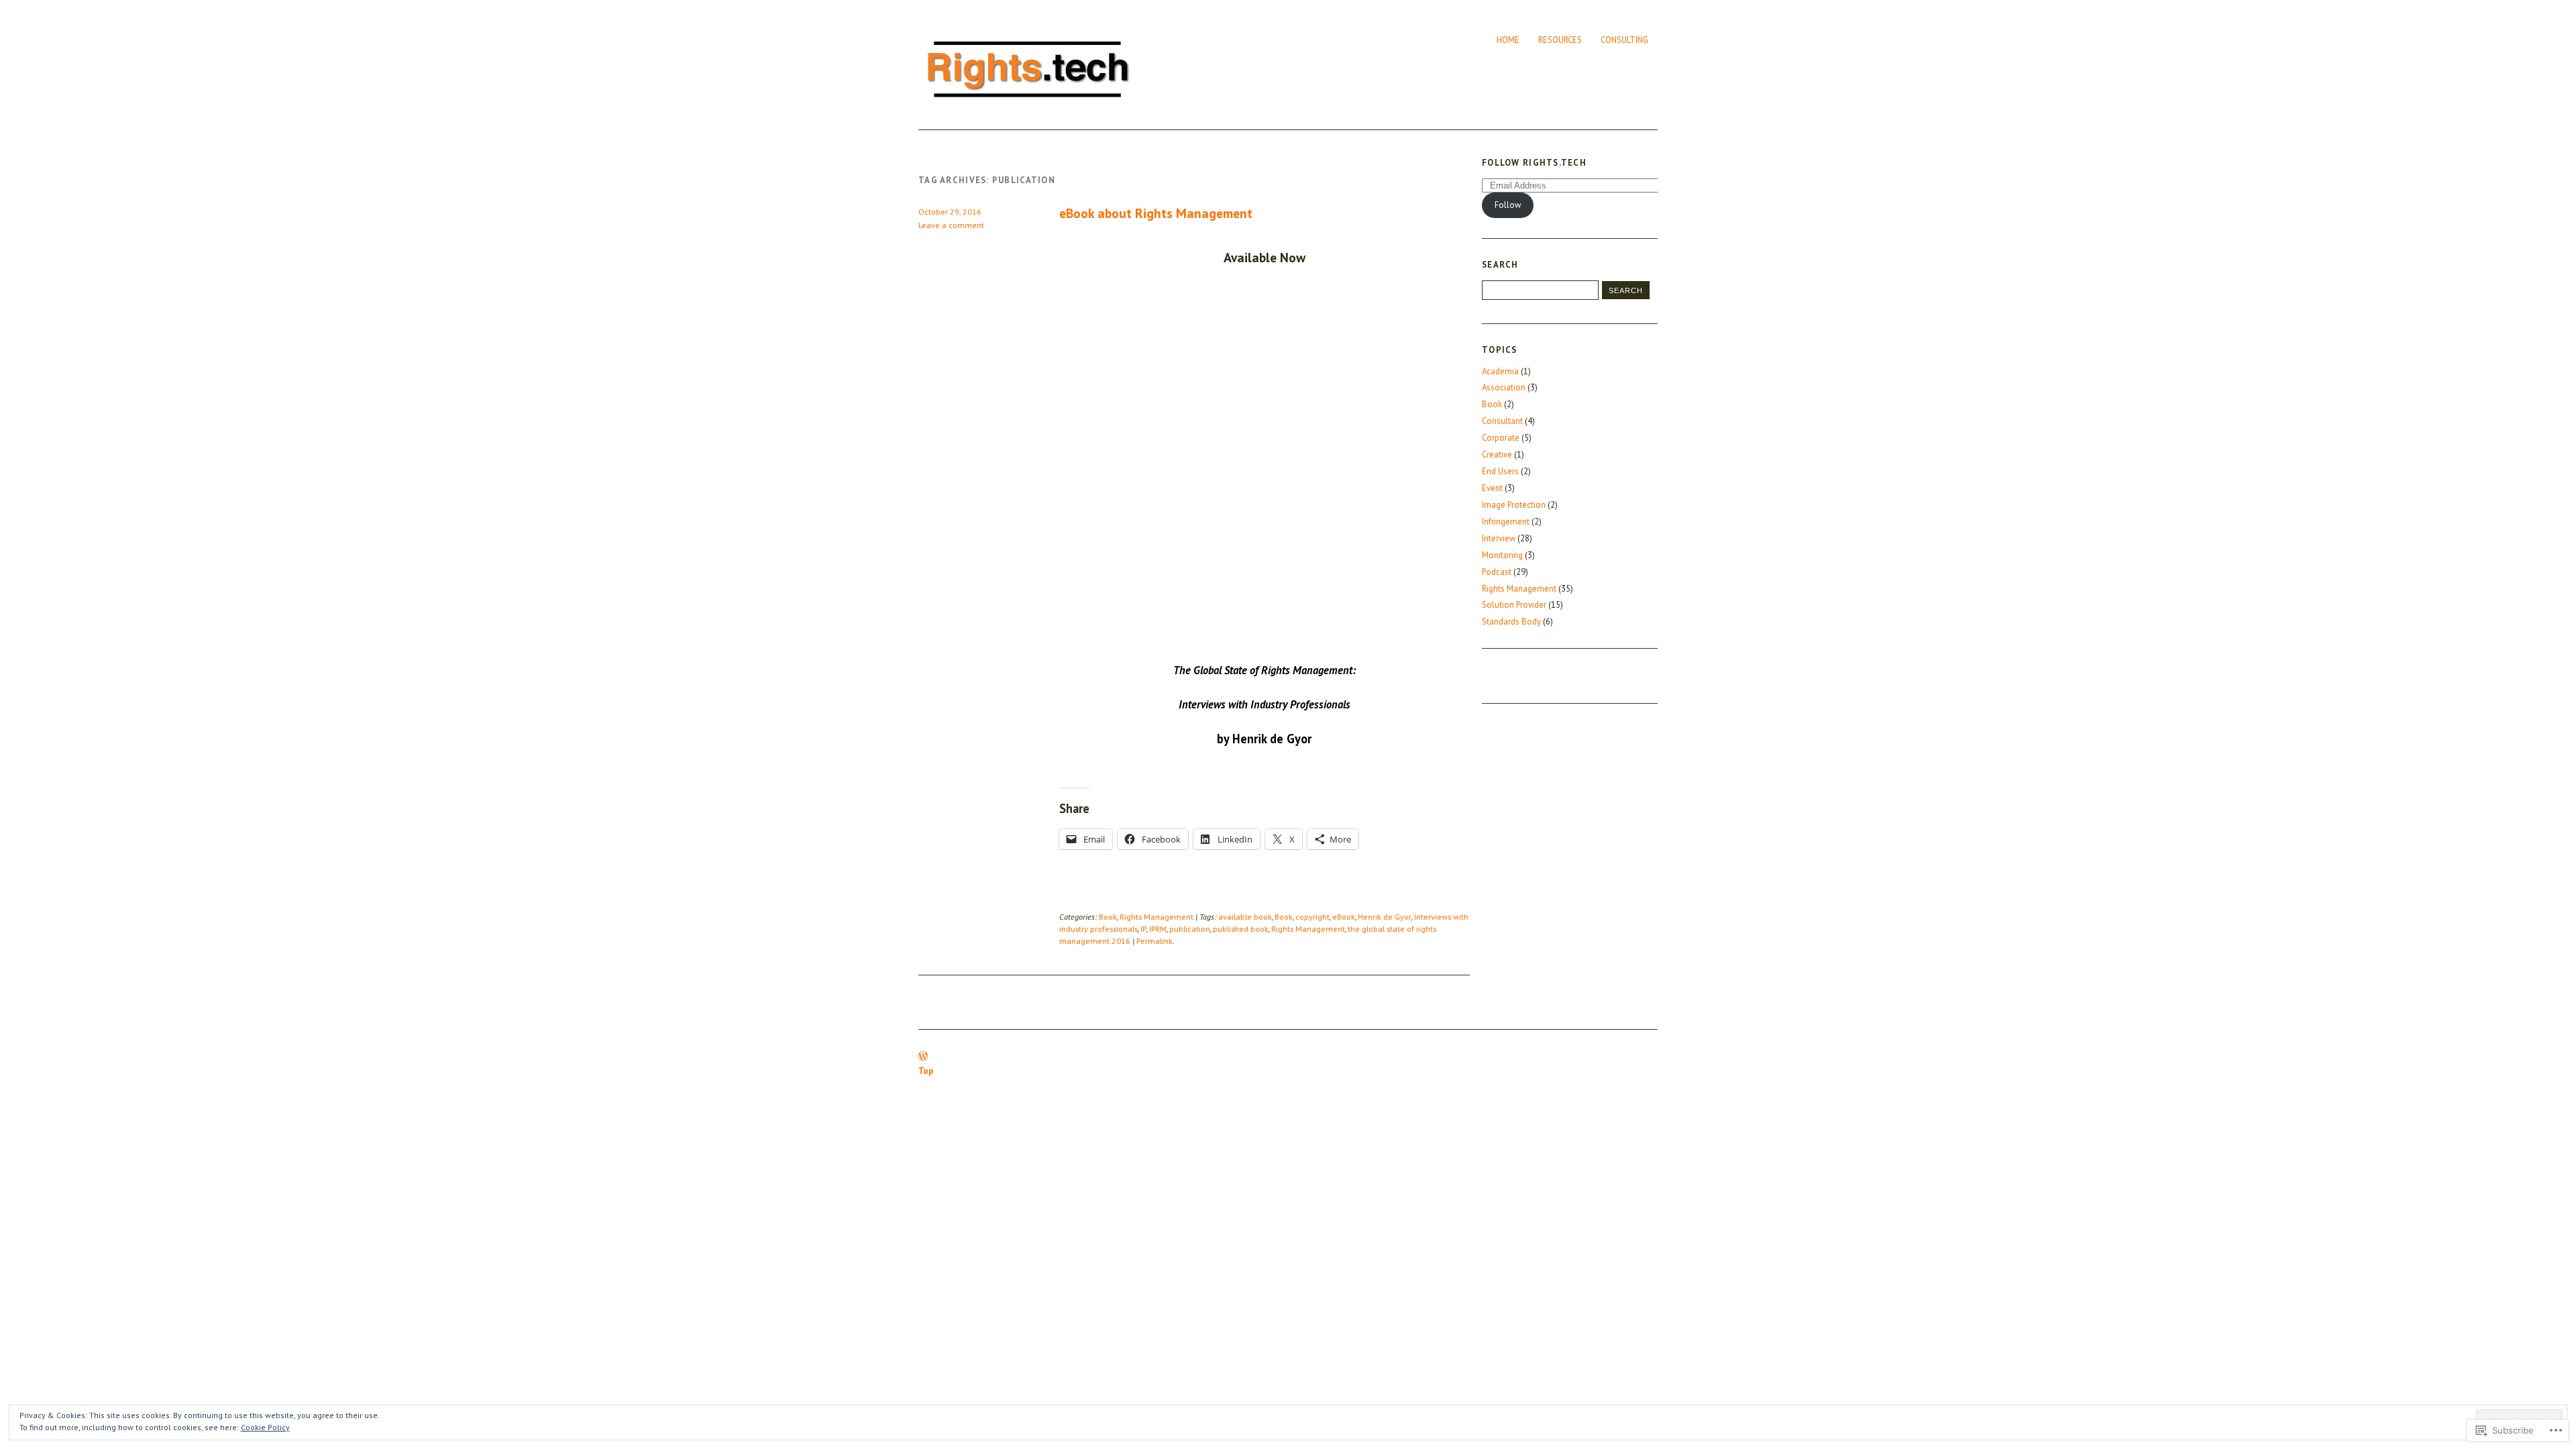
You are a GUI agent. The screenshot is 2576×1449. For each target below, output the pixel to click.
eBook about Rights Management (1156, 213)
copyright (1312, 917)
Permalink (1155, 941)
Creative (1497, 454)
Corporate (1501, 438)
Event (1492, 488)
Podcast (1497, 572)
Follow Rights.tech (1534, 163)
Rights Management (1157, 917)
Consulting (1624, 40)
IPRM (1158, 929)
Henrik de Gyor (1385, 917)
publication (1190, 929)
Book (1108, 917)
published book (1241, 929)
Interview (1499, 538)
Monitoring (1502, 555)
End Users (1500, 471)
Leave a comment (951, 225)
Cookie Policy (265, 1427)
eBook (1344, 917)
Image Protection (1514, 505)
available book (1245, 917)
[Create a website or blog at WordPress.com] (923, 1057)
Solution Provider (1514, 605)
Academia (1500, 371)
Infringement (1506, 522)
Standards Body (1511, 622)
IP (1143, 929)
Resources (1560, 40)
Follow (1508, 205)
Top (926, 1071)
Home (1508, 40)
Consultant (1502, 421)
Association (1504, 387)
